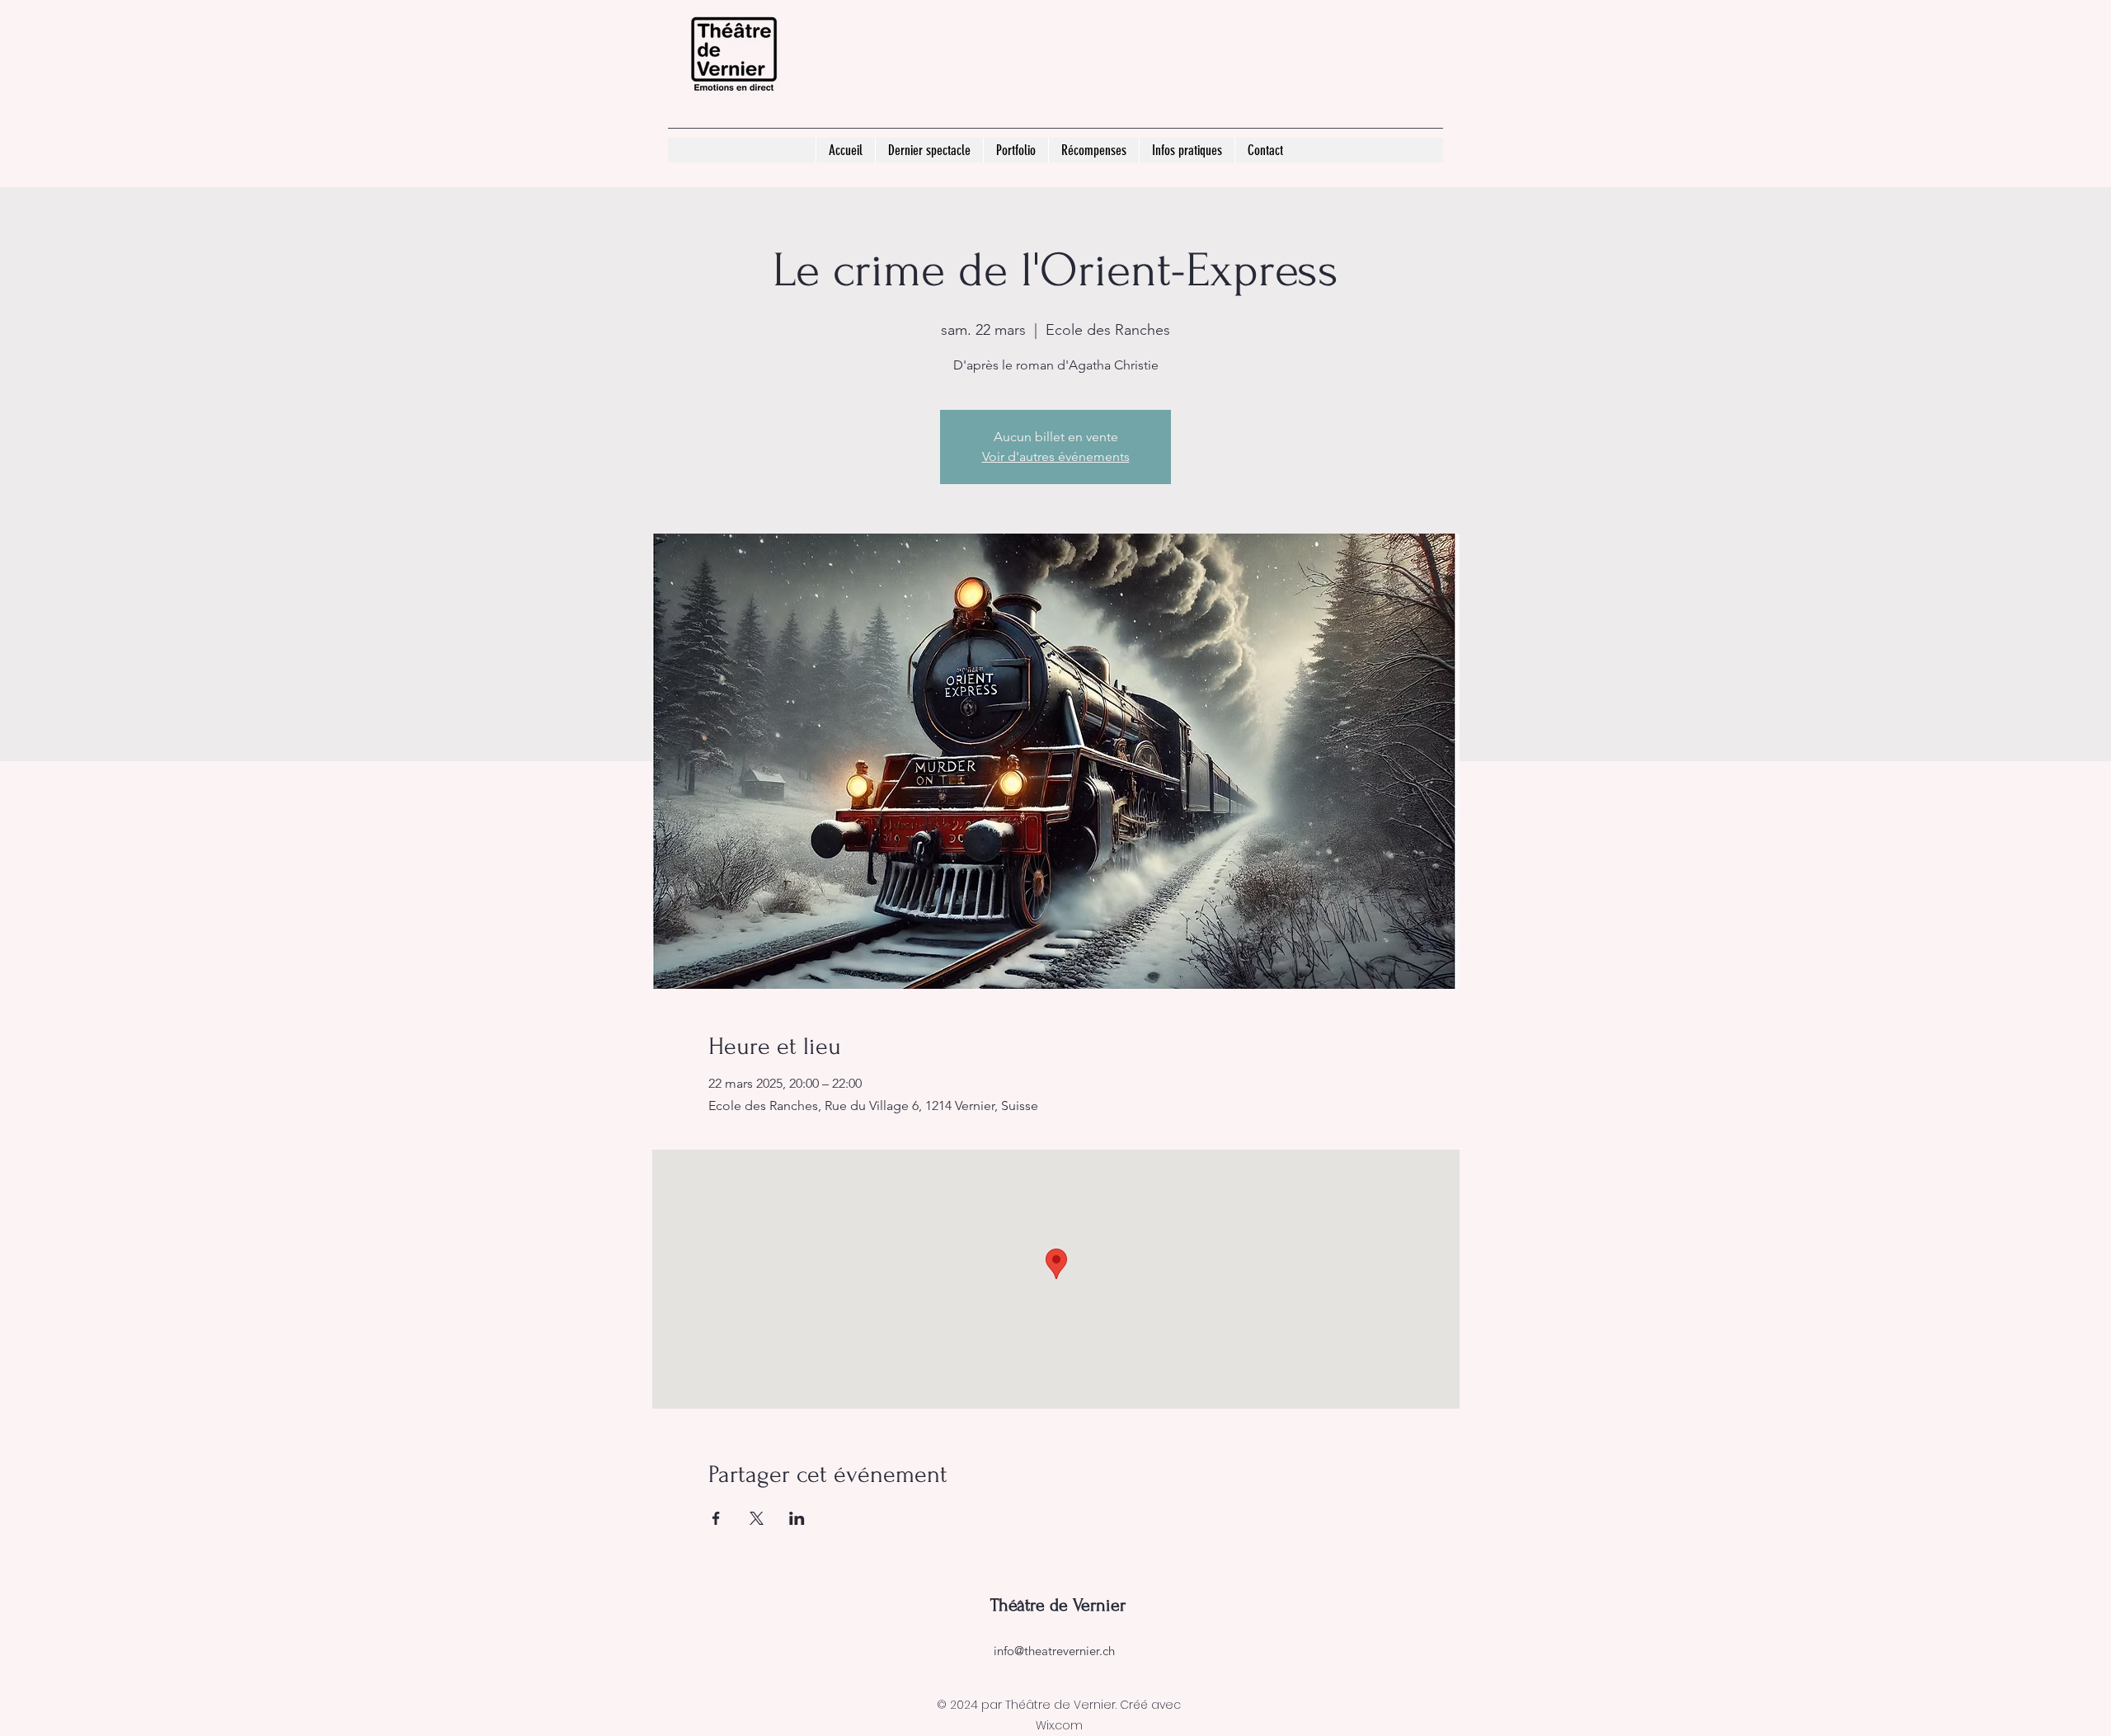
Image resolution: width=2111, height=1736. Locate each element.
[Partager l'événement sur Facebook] (716, 1518)
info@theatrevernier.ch (1054, 1651)
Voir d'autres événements (1056, 456)
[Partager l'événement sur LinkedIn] (797, 1518)
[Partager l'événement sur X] (757, 1518)
